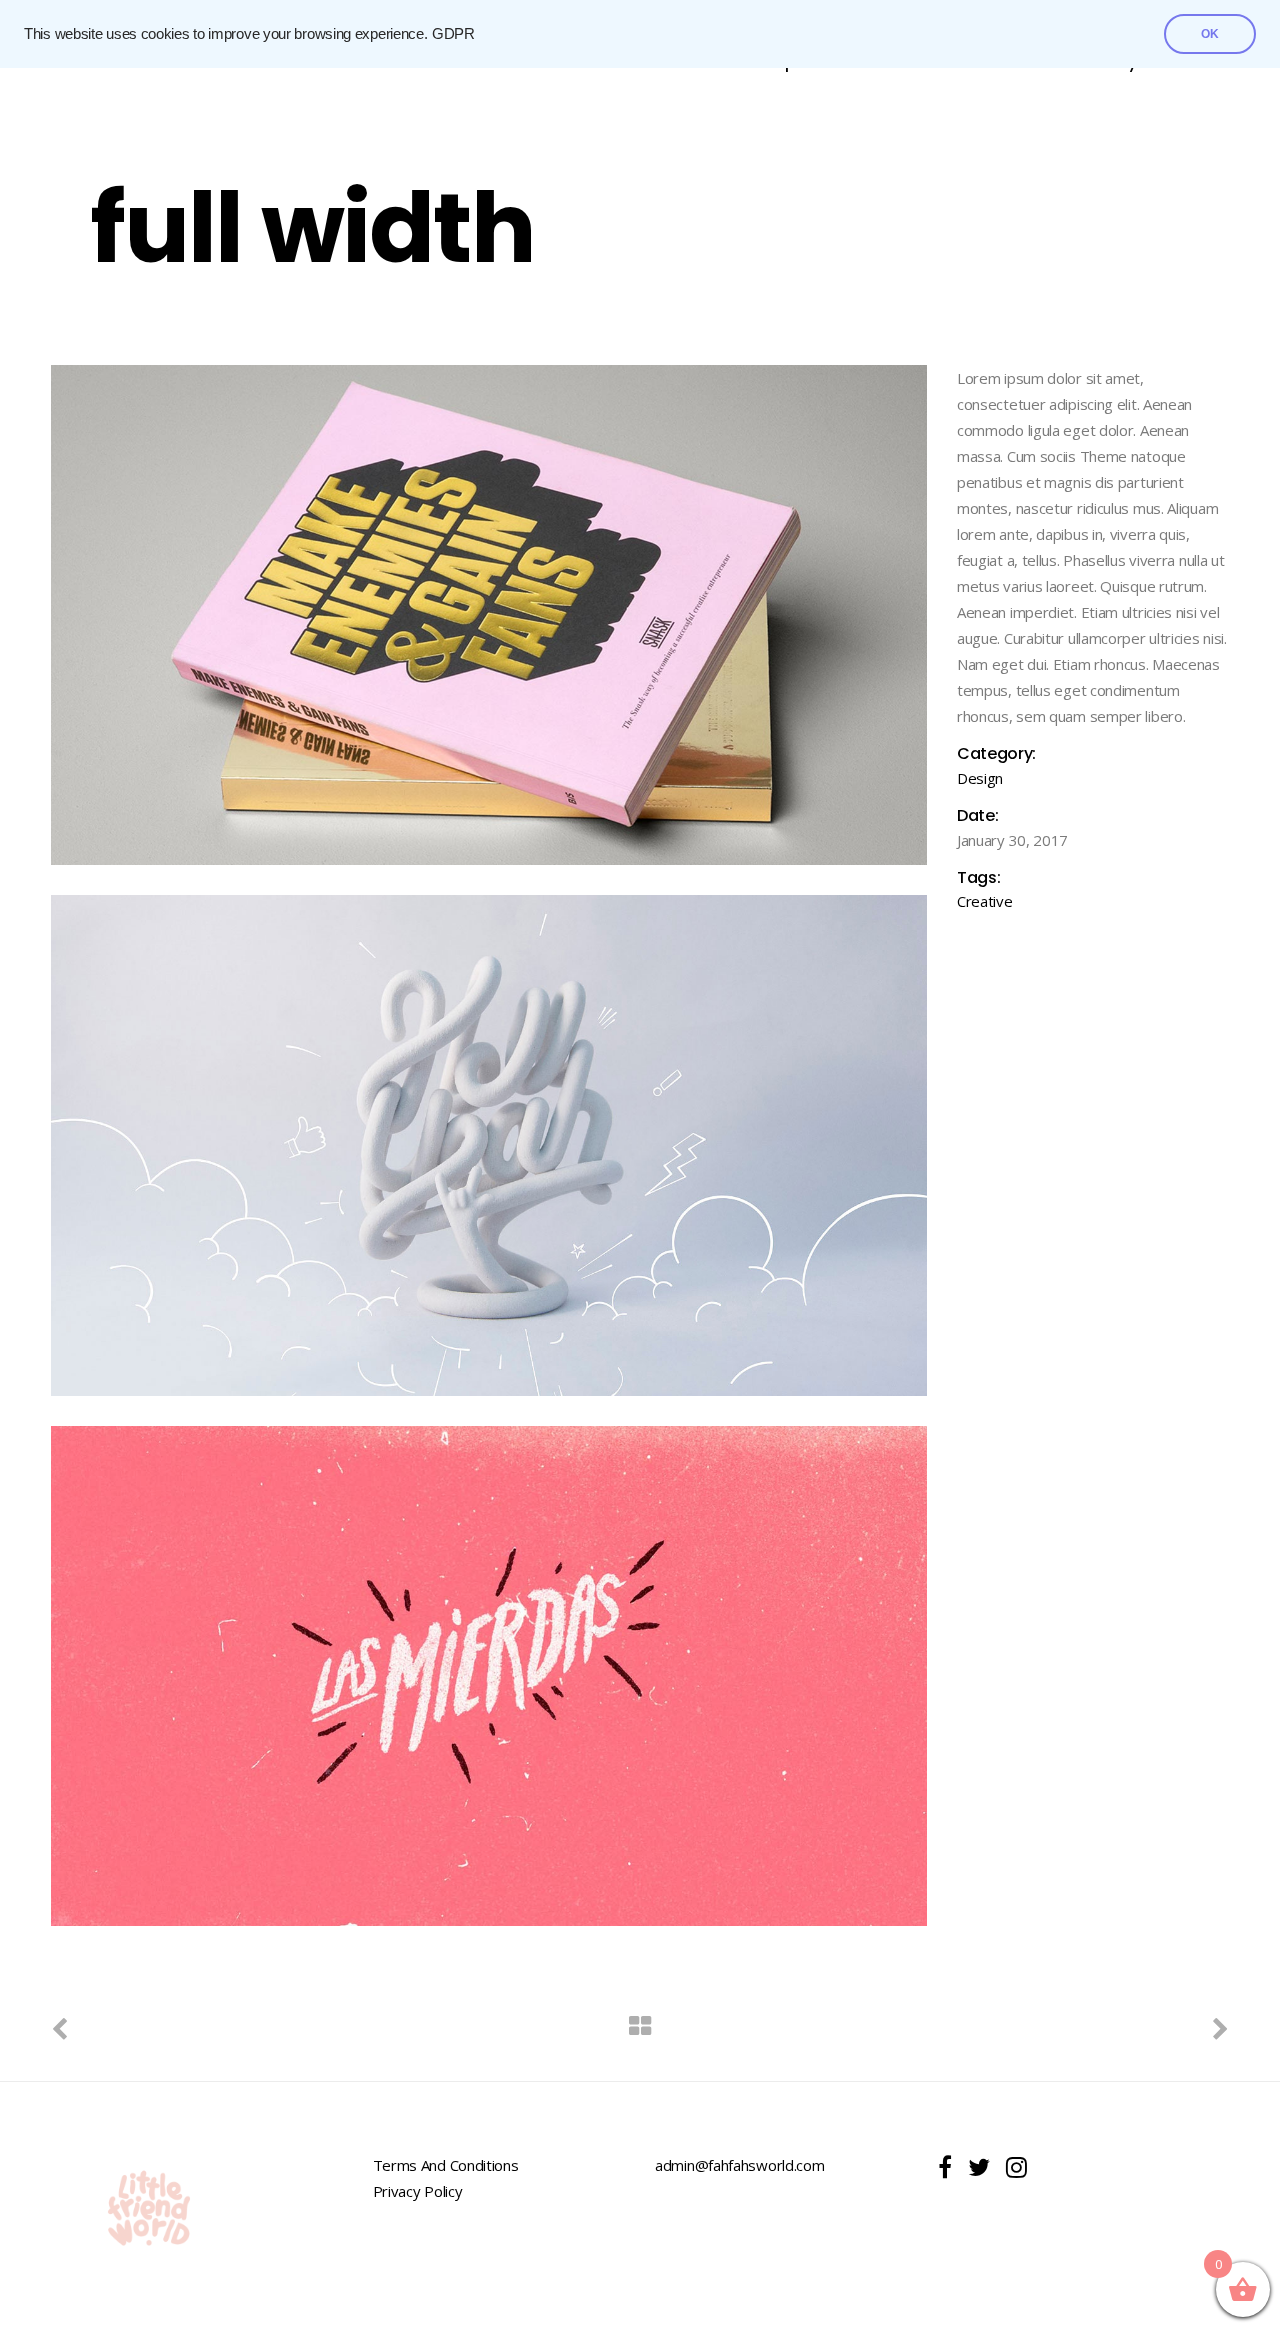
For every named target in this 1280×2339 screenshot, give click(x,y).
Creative (985, 901)
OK (1210, 34)
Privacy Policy (418, 2191)
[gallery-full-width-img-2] (489, 1145)
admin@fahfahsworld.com (739, 2165)
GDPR (453, 34)
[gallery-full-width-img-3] (489, 1676)
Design (980, 778)
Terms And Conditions (446, 2165)
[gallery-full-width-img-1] (489, 615)
